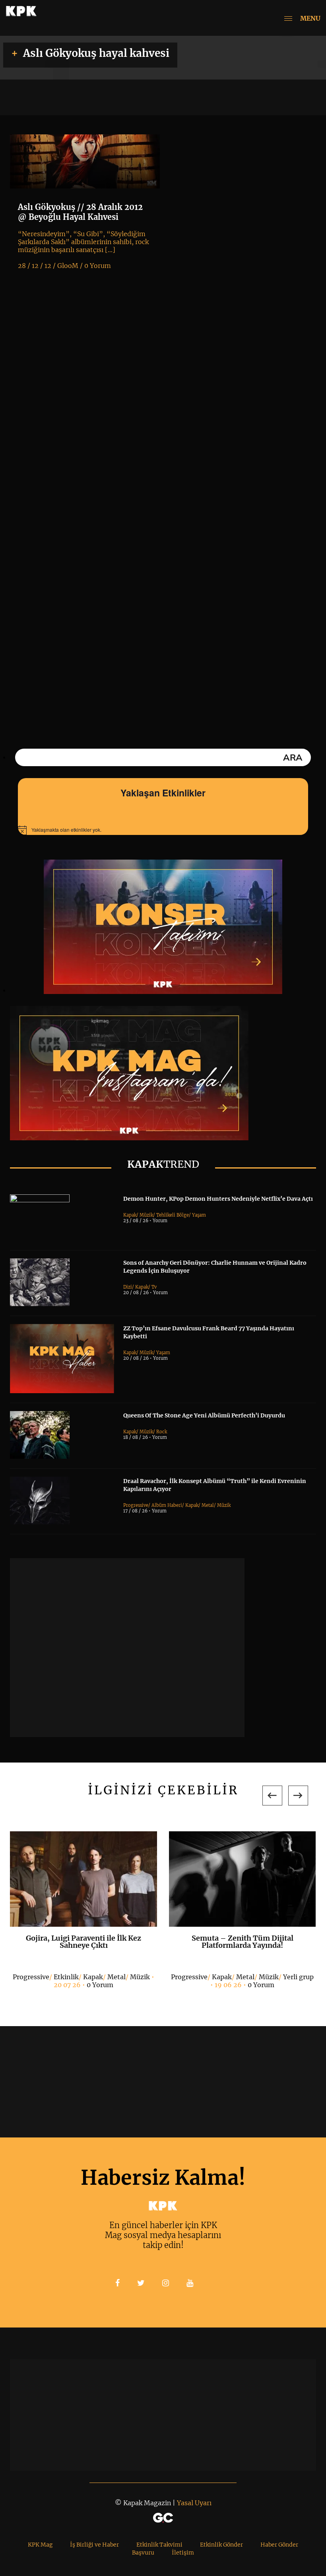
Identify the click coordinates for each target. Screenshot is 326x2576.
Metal (208, 1505)
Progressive (136, 1505)
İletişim (183, 2553)
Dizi (128, 1287)
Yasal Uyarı (194, 2503)
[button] (272, 1796)
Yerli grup (298, 1977)
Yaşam (199, 1215)
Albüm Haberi (167, 1505)
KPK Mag (40, 2545)
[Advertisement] (127, 1648)
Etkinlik (66, 1977)
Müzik (146, 1215)
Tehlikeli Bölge (173, 1215)
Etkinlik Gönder (221, 2545)
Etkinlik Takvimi (159, 2545)
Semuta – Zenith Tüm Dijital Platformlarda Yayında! (243, 1942)
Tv (154, 1287)
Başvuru (143, 2553)
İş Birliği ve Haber (94, 2545)
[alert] (163, 830)
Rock (162, 1432)
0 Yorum (100, 1985)
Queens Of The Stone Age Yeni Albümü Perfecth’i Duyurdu (204, 1415)
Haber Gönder (279, 2545)
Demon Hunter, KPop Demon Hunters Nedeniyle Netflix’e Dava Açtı (218, 1199)
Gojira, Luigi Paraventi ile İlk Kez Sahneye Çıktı (83, 1942)
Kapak (130, 1215)
